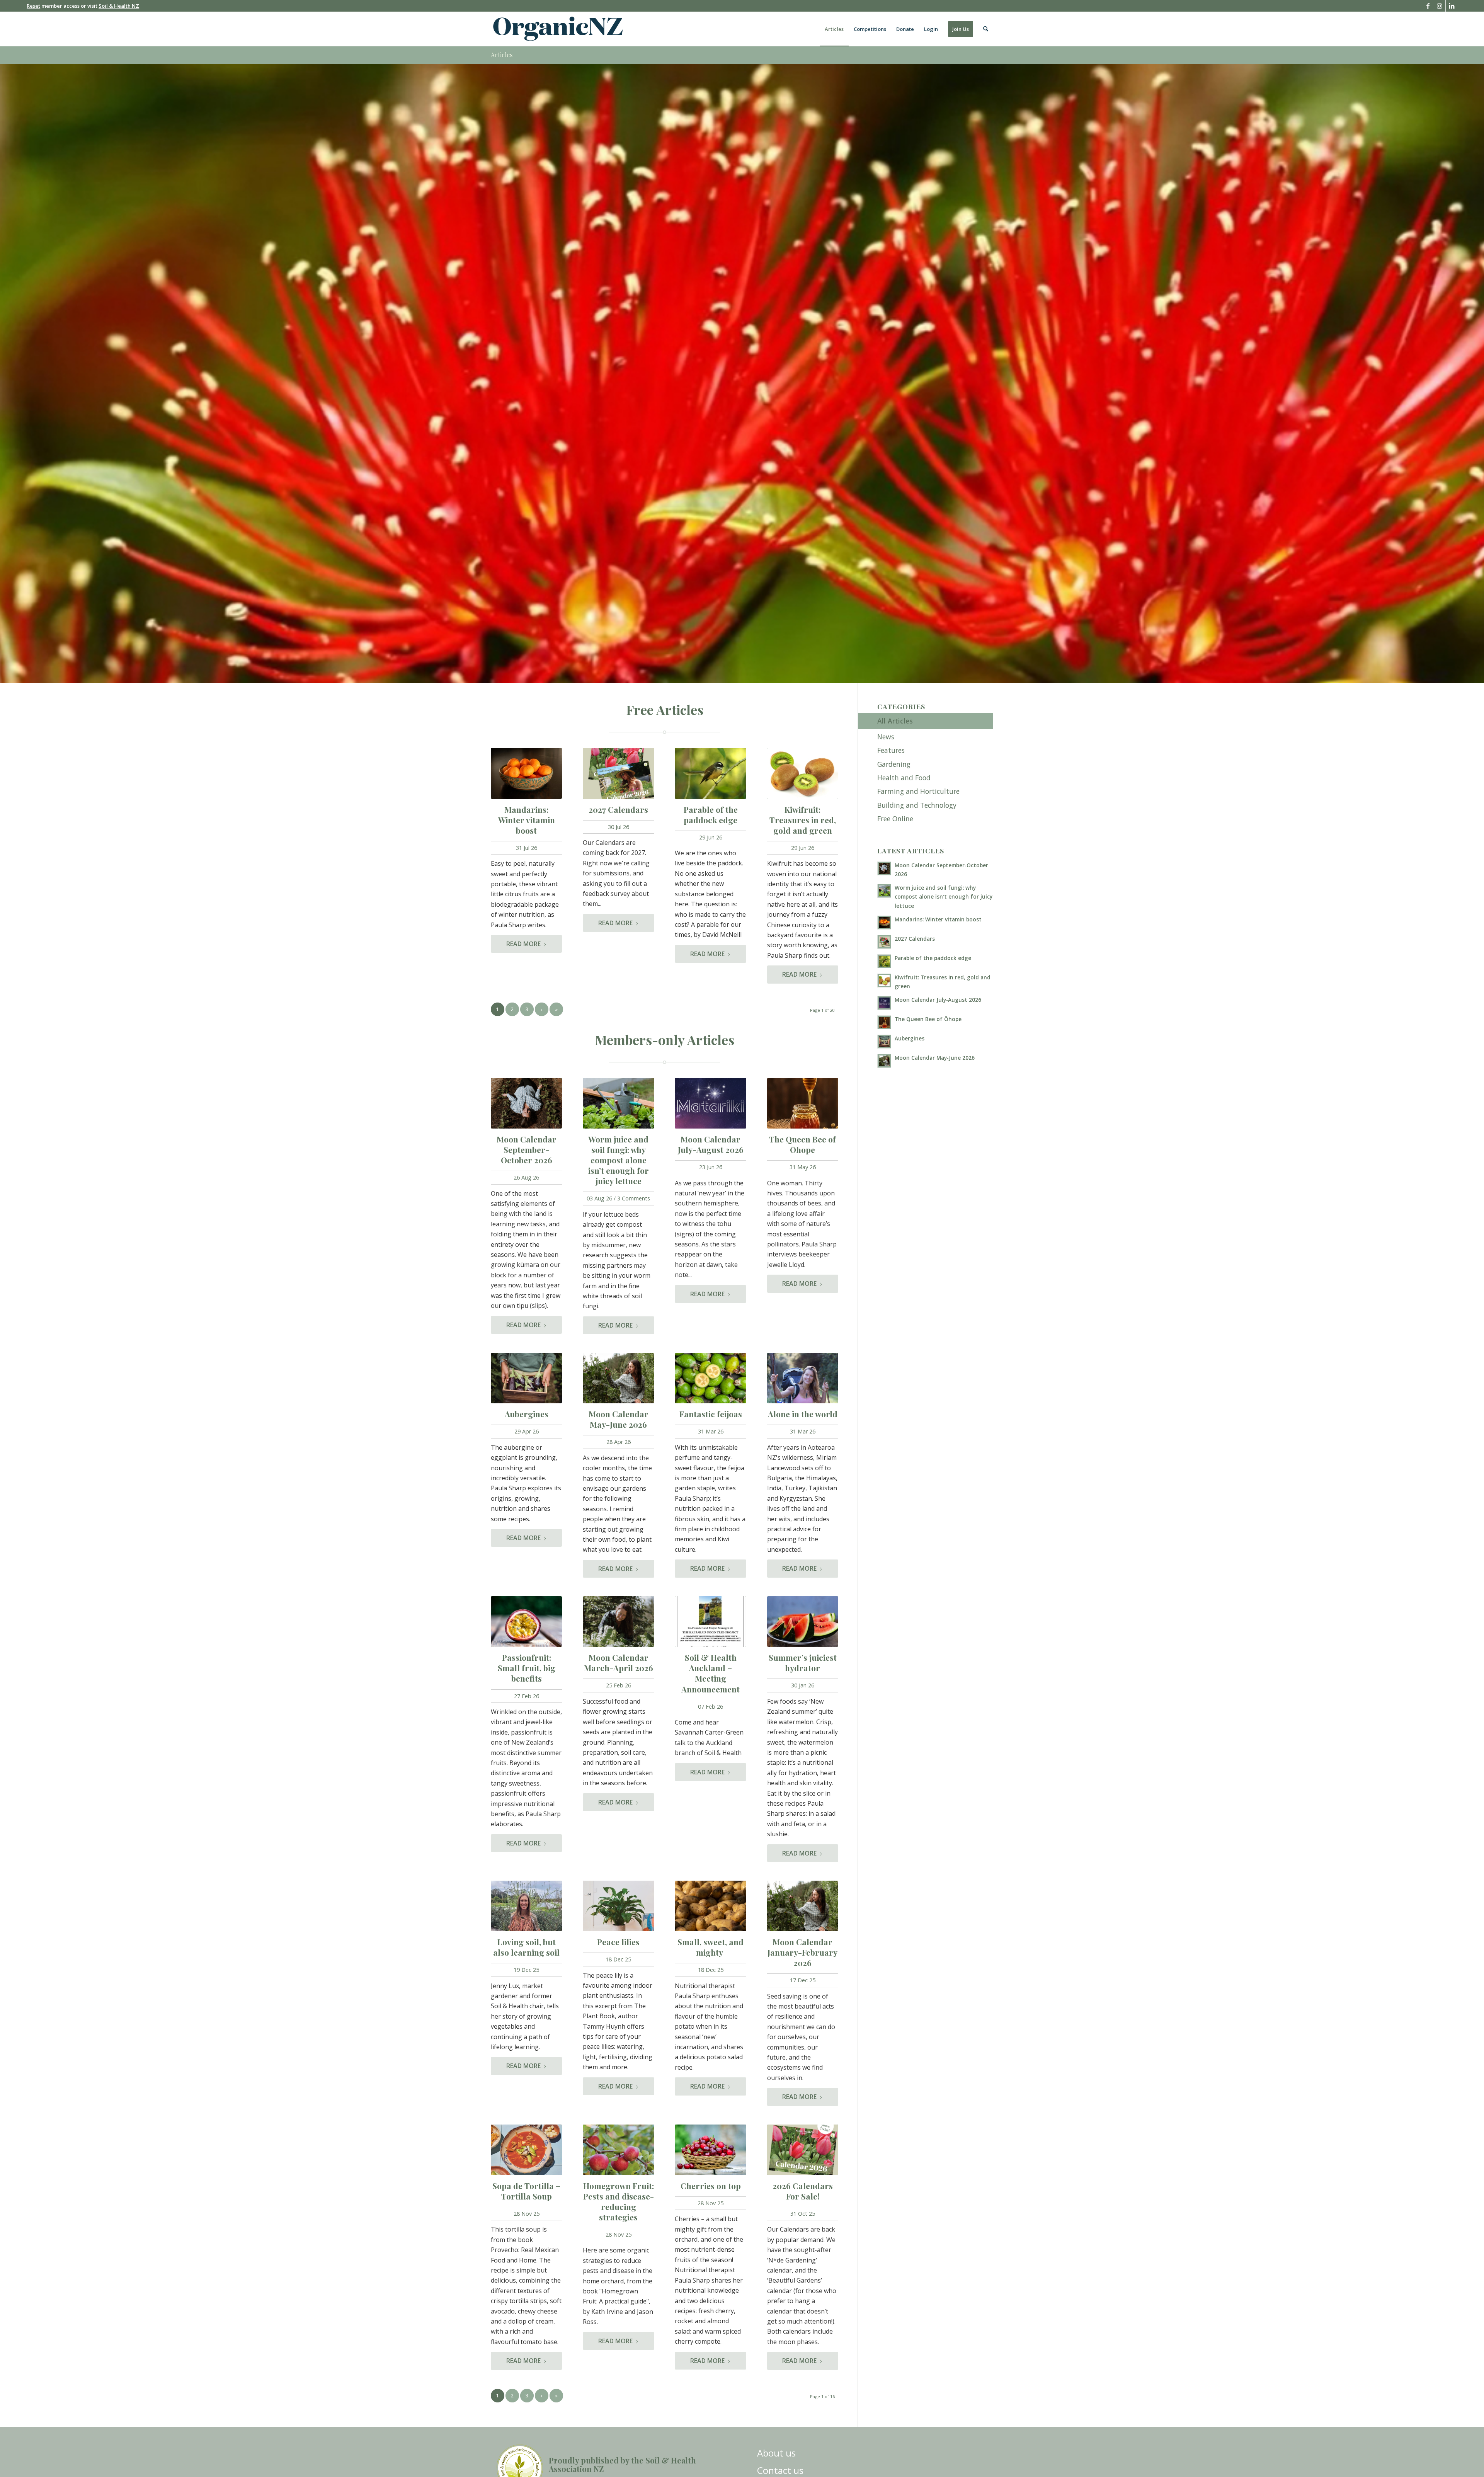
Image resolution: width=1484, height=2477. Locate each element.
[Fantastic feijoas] (710, 1378)
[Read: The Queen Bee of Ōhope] (884, 1022)
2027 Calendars (618, 809)
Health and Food (904, 778)
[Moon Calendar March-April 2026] (618, 1622)
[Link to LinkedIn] (1452, 6)
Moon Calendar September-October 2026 (527, 1149)
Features (891, 750)
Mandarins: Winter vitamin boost (527, 820)
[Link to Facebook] (1428, 6)
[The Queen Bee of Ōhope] (803, 1103)
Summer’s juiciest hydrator (803, 1662)
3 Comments (634, 1198)
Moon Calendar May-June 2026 (619, 1419)
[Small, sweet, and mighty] (710, 1906)
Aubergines (527, 1414)
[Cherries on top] (710, 2150)
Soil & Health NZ (119, 6)
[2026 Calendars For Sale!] (803, 2150)
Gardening (894, 764)
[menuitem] (834, 29)
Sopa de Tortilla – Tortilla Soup (526, 2191)
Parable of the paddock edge (711, 815)
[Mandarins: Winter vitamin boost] (526, 773)
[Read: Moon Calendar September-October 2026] (884, 868)
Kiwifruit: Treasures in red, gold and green (803, 820)
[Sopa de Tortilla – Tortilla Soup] (526, 2150)
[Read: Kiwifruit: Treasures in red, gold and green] (884, 981)
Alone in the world (803, 1414)
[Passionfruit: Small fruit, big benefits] (526, 1622)
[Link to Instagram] (1440, 6)
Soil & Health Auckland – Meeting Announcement (711, 1673)
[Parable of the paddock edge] (710, 773)
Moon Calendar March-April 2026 (619, 1662)
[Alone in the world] (803, 1378)
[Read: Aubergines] (884, 1042)
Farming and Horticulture (918, 791)
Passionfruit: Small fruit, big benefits (527, 1668)
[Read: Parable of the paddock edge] (884, 961)
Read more (523, 944)
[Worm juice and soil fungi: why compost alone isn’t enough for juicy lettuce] (618, 1103)
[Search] (986, 29)
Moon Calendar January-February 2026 (802, 1952)
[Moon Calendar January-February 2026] (803, 1906)
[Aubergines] (526, 1378)
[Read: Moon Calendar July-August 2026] (884, 1003)
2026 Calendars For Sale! (803, 2191)
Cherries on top (711, 2186)
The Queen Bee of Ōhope (802, 1144)
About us (776, 2453)
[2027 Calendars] (618, 773)
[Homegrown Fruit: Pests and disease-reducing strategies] (618, 2150)
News (886, 737)
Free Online (895, 819)
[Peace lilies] (618, 1906)
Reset (33, 6)
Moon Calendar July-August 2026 (711, 1144)
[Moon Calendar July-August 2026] (710, 1103)
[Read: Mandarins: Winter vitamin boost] (884, 923)
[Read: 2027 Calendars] (884, 942)
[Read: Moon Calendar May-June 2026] (884, 1061)
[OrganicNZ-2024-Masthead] (558, 29)
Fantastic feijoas (711, 1414)
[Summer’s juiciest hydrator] (803, 1622)
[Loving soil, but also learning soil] (526, 1906)
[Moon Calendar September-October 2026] (526, 1103)
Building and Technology (917, 805)
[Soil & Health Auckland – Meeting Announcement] (710, 1622)
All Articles (895, 721)
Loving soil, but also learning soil (526, 1947)
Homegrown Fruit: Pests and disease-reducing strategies (619, 2201)
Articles (502, 55)
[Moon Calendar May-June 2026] (618, 1378)
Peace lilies (618, 1942)
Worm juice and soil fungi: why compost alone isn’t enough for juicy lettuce (619, 1160)
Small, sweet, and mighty (711, 1947)
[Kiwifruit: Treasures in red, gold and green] (803, 773)
